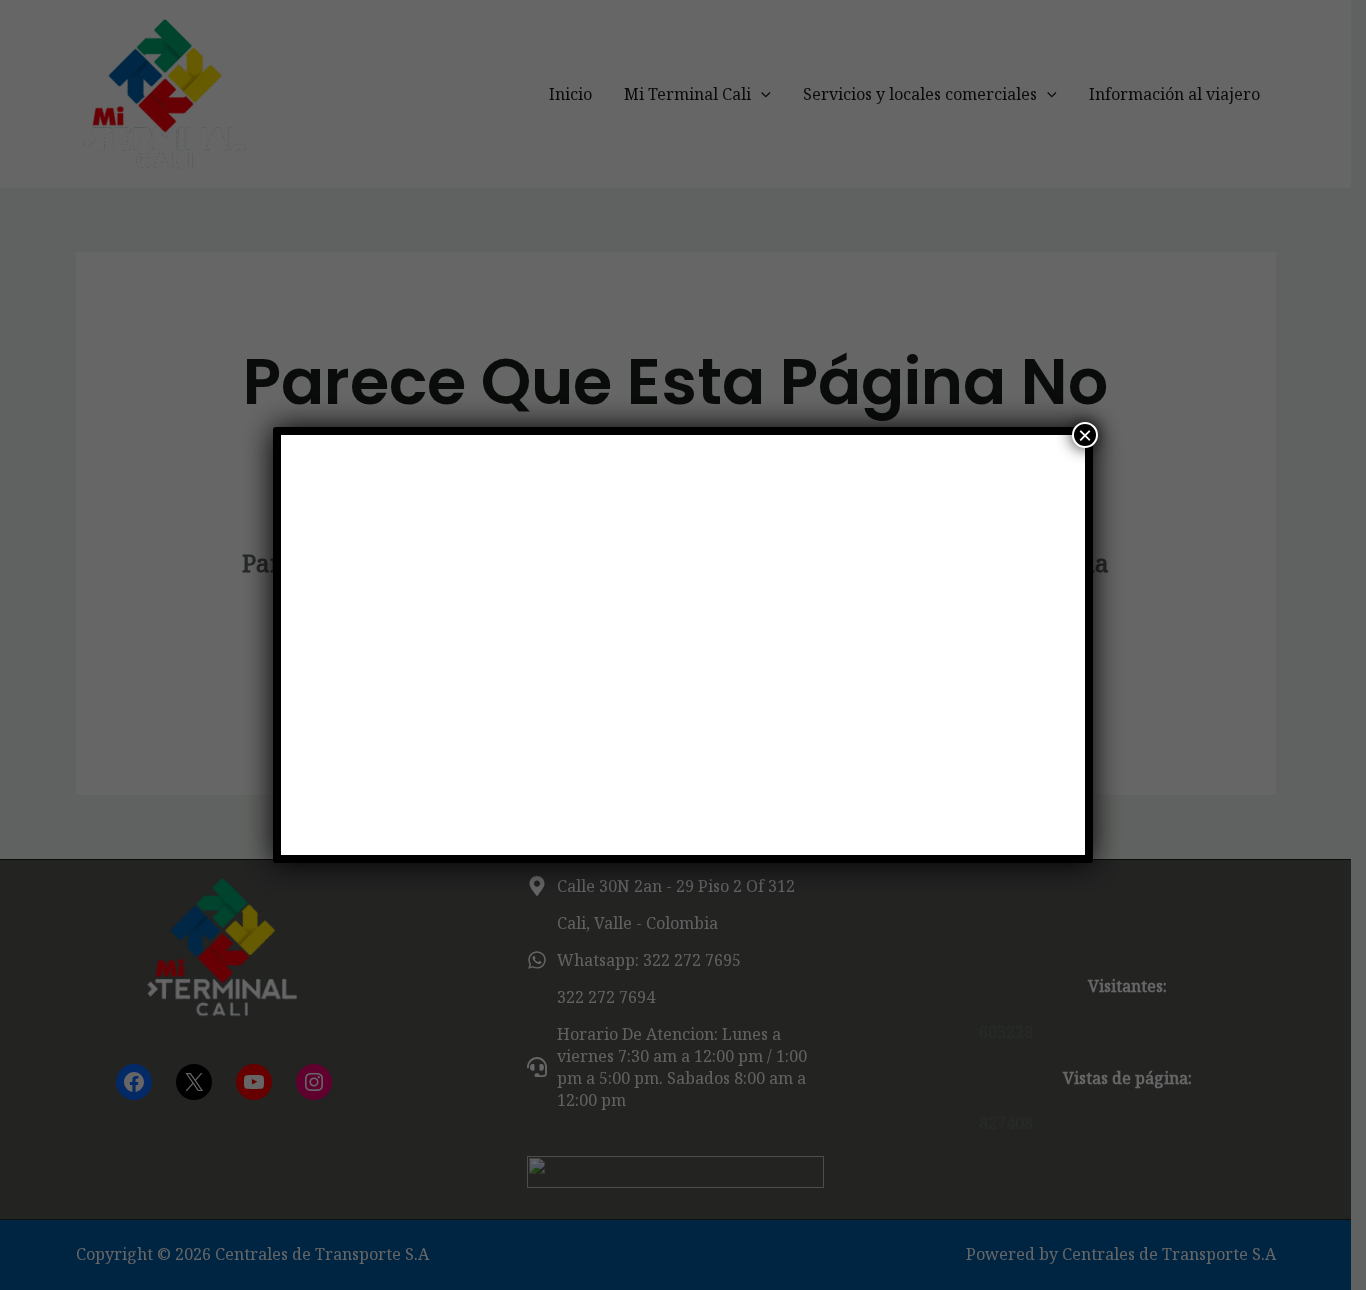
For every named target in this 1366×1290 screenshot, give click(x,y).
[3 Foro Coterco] (683, 645)
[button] (330, 645)
